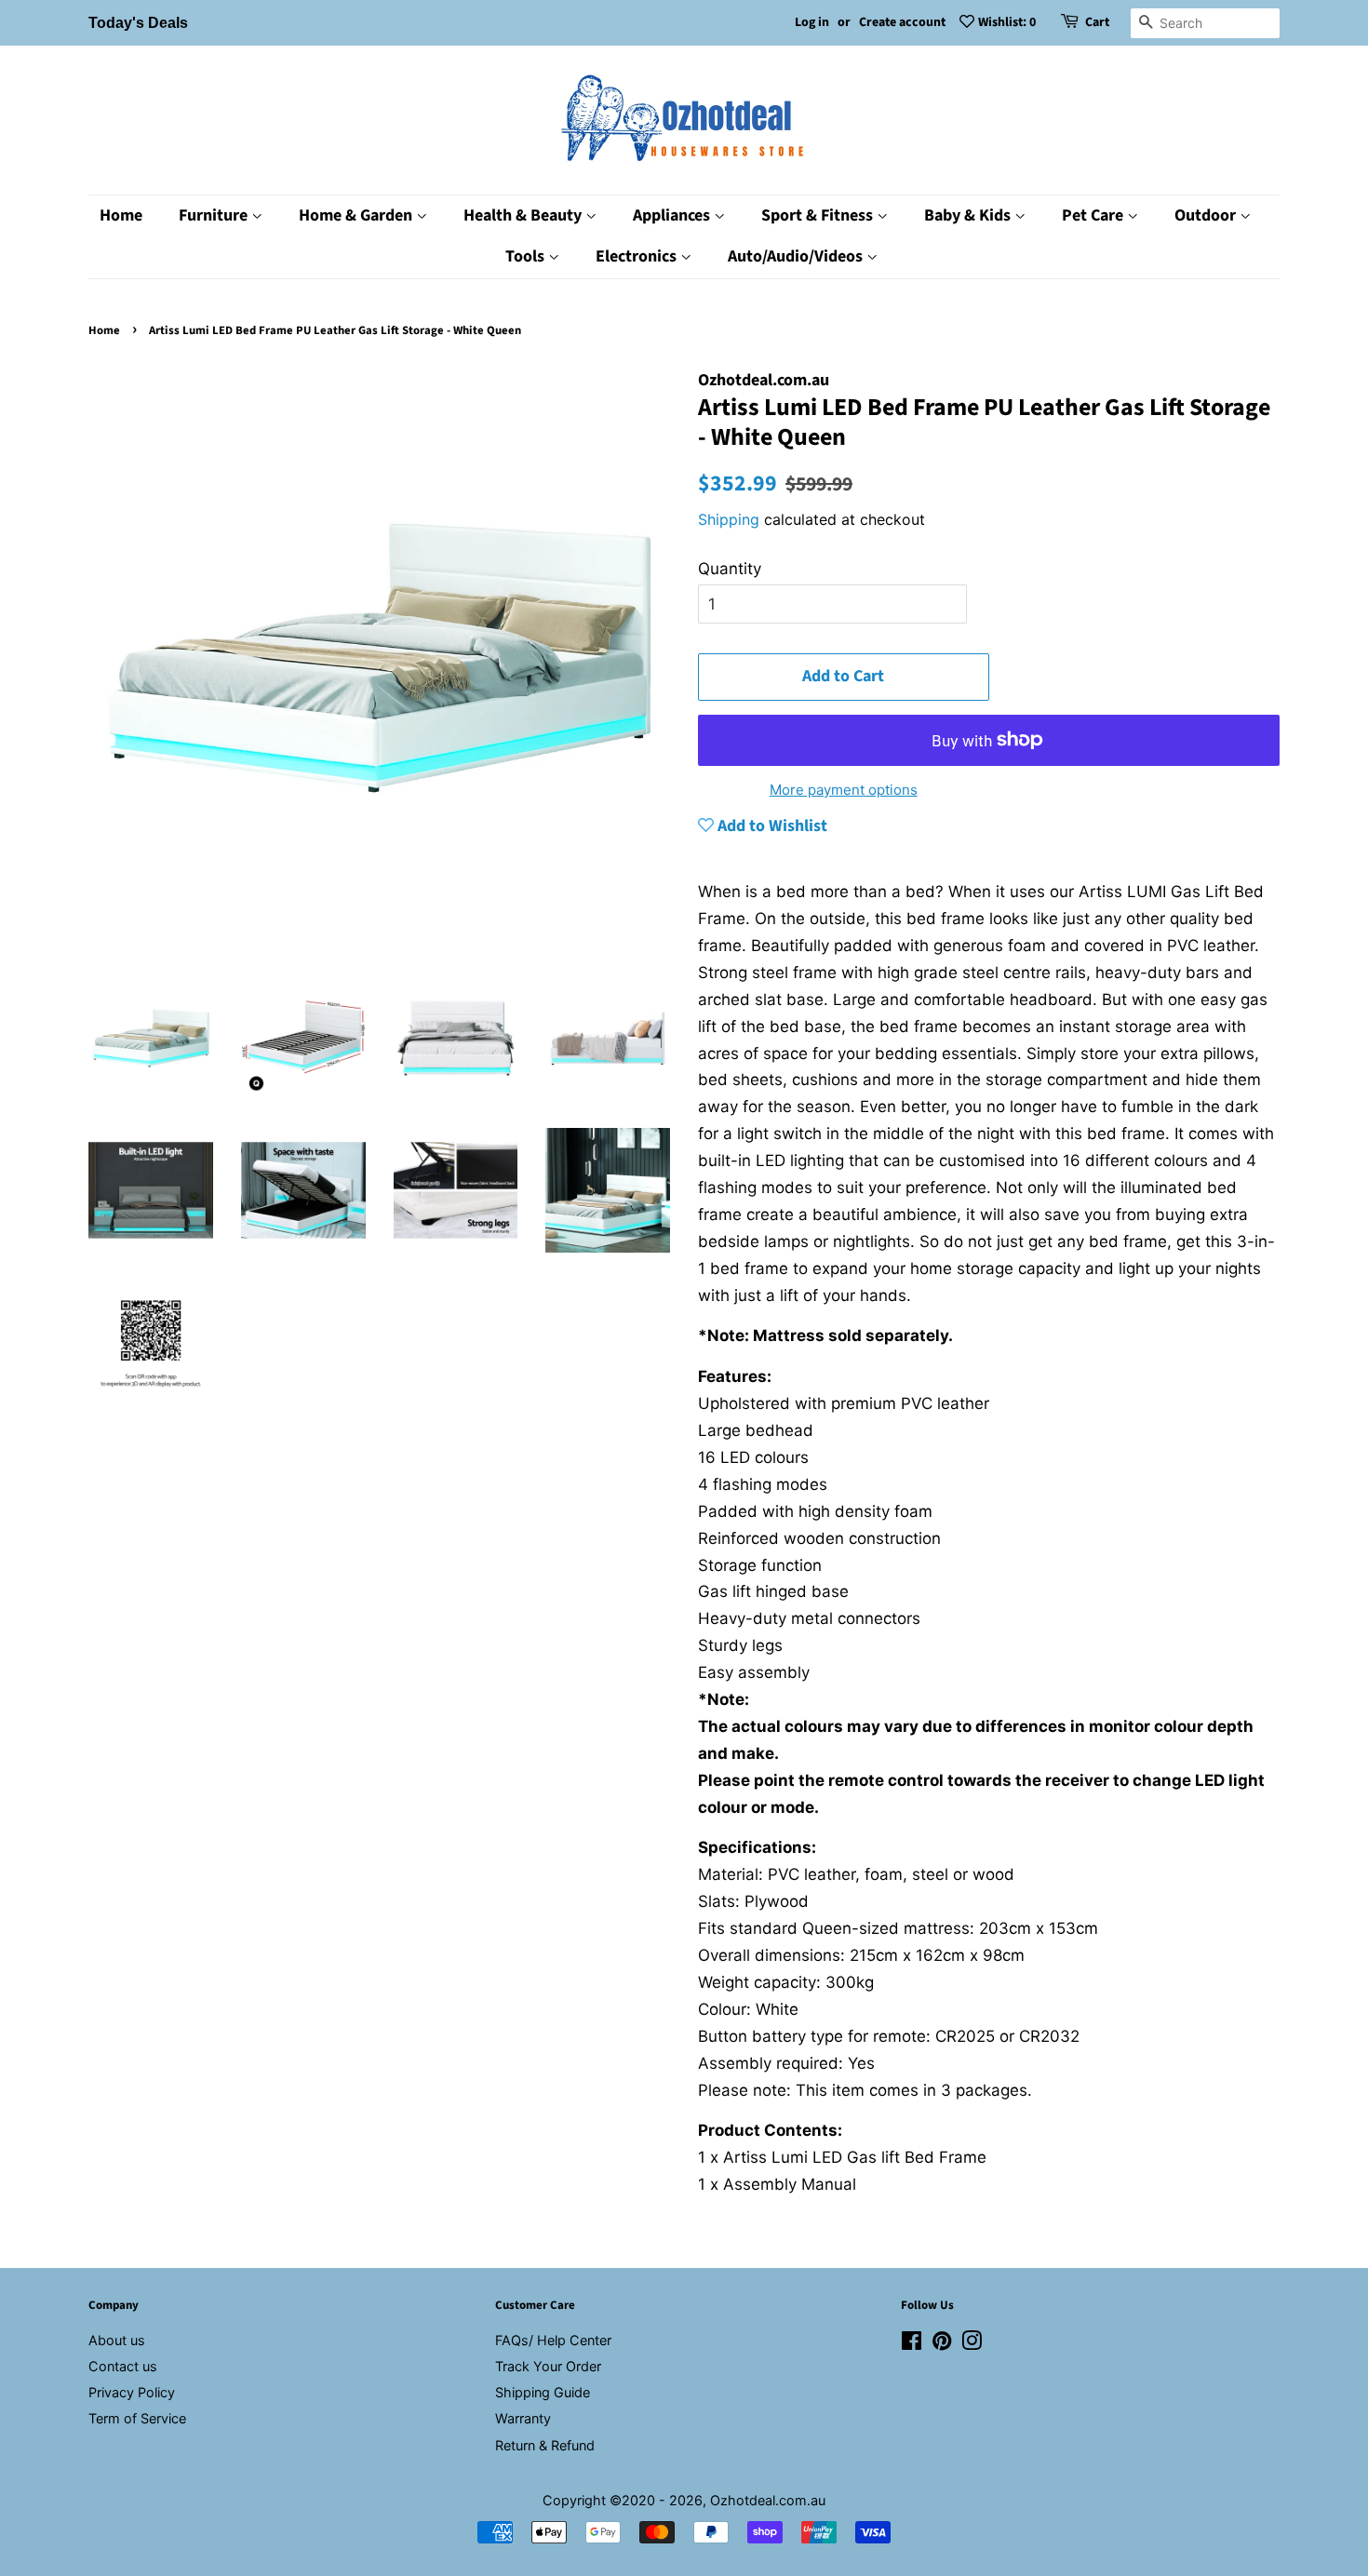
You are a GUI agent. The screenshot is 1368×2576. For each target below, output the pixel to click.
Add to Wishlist (771, 826)
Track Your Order (548, 2366)
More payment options (844, 790)
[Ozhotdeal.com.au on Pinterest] (942, 2344)
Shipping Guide (543, 2392)
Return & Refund (545, 2445)
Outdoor (1207, 215)
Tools (527, 256)
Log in (812, 22)
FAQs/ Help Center (553, 2340)
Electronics (638, 256)
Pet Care (1094, 215)
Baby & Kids (969, 215)
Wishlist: (1007, 22)
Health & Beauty (524, 215)
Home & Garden (357, 215)
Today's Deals (138, 23)
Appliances (673, 215)
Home (121, 215)
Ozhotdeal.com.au (768, 2500)
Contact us (123, 2366)
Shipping (729, 519)
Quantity (730, 569)
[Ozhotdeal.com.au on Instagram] (972, 2344)
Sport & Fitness (819, 215)
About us (117, 2340)
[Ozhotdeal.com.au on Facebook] (912, 2344)
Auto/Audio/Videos (797, 256)
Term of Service (137, 2418)
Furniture (215, 215)
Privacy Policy (132, 2392)
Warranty (523, 2418)
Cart (1097, 22)
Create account (902, 22)
